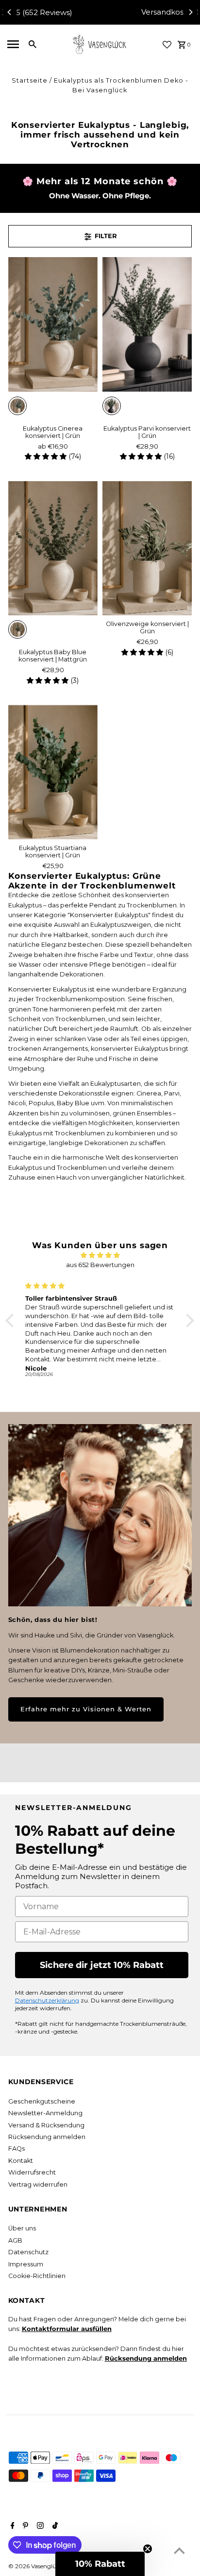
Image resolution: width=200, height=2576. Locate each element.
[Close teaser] (148, 2549)
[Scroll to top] (179, 2550)
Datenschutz (28, 2252)
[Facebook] (11, 2526)
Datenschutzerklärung (47, 2000)
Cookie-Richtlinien (37, 2276)
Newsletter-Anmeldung (45, 2113)
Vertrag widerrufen (38, 2184)
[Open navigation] (13, 44)
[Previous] (10, 12)
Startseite (30, 80)
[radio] (17, 406)
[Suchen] (33, 44)
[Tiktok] (54, 2526)
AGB (15, 2240)
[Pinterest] (24, 2526)
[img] (100, 1255)
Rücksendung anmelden (47, 2137)
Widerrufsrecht (32, 2172)
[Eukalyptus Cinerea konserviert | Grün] (53, 324)
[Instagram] (39, 2526)
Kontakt (21, 2161)
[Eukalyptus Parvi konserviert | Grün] (147, 324)
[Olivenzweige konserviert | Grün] (147, 548)
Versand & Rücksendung (46, 2125)
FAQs (17, 2149)
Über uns (22, 2228)
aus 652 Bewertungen (100, 1265)
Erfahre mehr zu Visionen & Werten (86, 1709)
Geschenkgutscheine (42, 2101)
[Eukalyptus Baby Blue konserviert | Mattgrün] (53, 548)
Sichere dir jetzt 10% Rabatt (102, 1965)
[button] (12, 1321)
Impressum (26, 2264)
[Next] (190, 12)
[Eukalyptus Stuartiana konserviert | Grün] (53, 772)
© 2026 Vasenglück (36, 2566)
